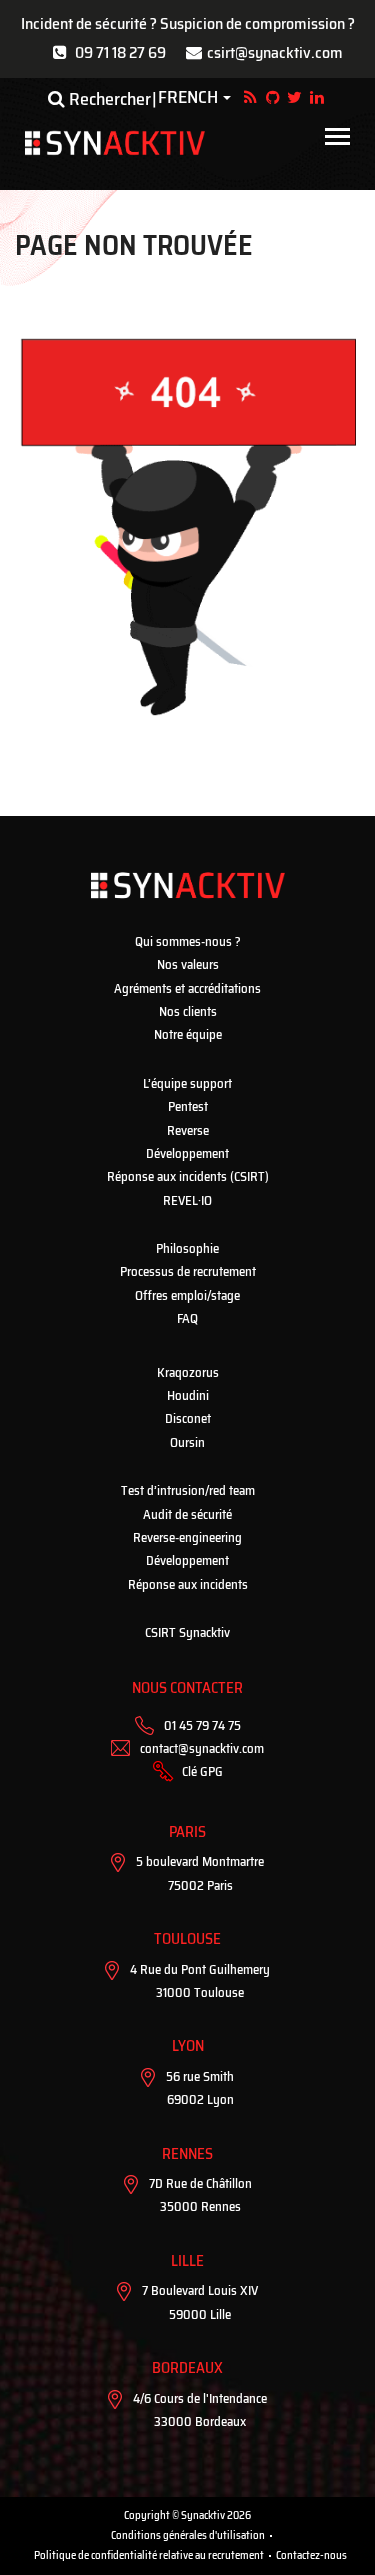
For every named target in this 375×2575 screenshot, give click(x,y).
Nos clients (188, 1011)
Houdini (188, 1395)
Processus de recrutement (188, 1271)
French (188, 98)
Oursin (187, 1442)
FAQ (187, 1318)
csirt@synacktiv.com (275, 52)
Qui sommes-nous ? (188, 941)
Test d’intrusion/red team (188, 1490)
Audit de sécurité (187, 1514)
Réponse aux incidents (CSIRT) (188, 1176)
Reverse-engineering (187, 1537)
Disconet (188, 1418)
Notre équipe (188, 1034)
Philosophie (187, 1248)
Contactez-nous (311, 2555)
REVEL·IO (187, 1200)
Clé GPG (202, 1771)
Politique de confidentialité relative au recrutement (149, 2555)
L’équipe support (187, 1083)
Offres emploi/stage (187, 1295)
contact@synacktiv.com (202, 1748)
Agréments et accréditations (187, 988)
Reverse (188, 1130)
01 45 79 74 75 (202, 1725)
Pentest (188, 1106)
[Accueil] (115, 143)
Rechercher (108, 99)
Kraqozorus (188, 1372)
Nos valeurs (188, 964)
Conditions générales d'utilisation (188, 2535)
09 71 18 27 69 (120, 52)
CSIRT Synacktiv (187, 1632)
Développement (187, 1153)
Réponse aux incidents (188, 1584)
